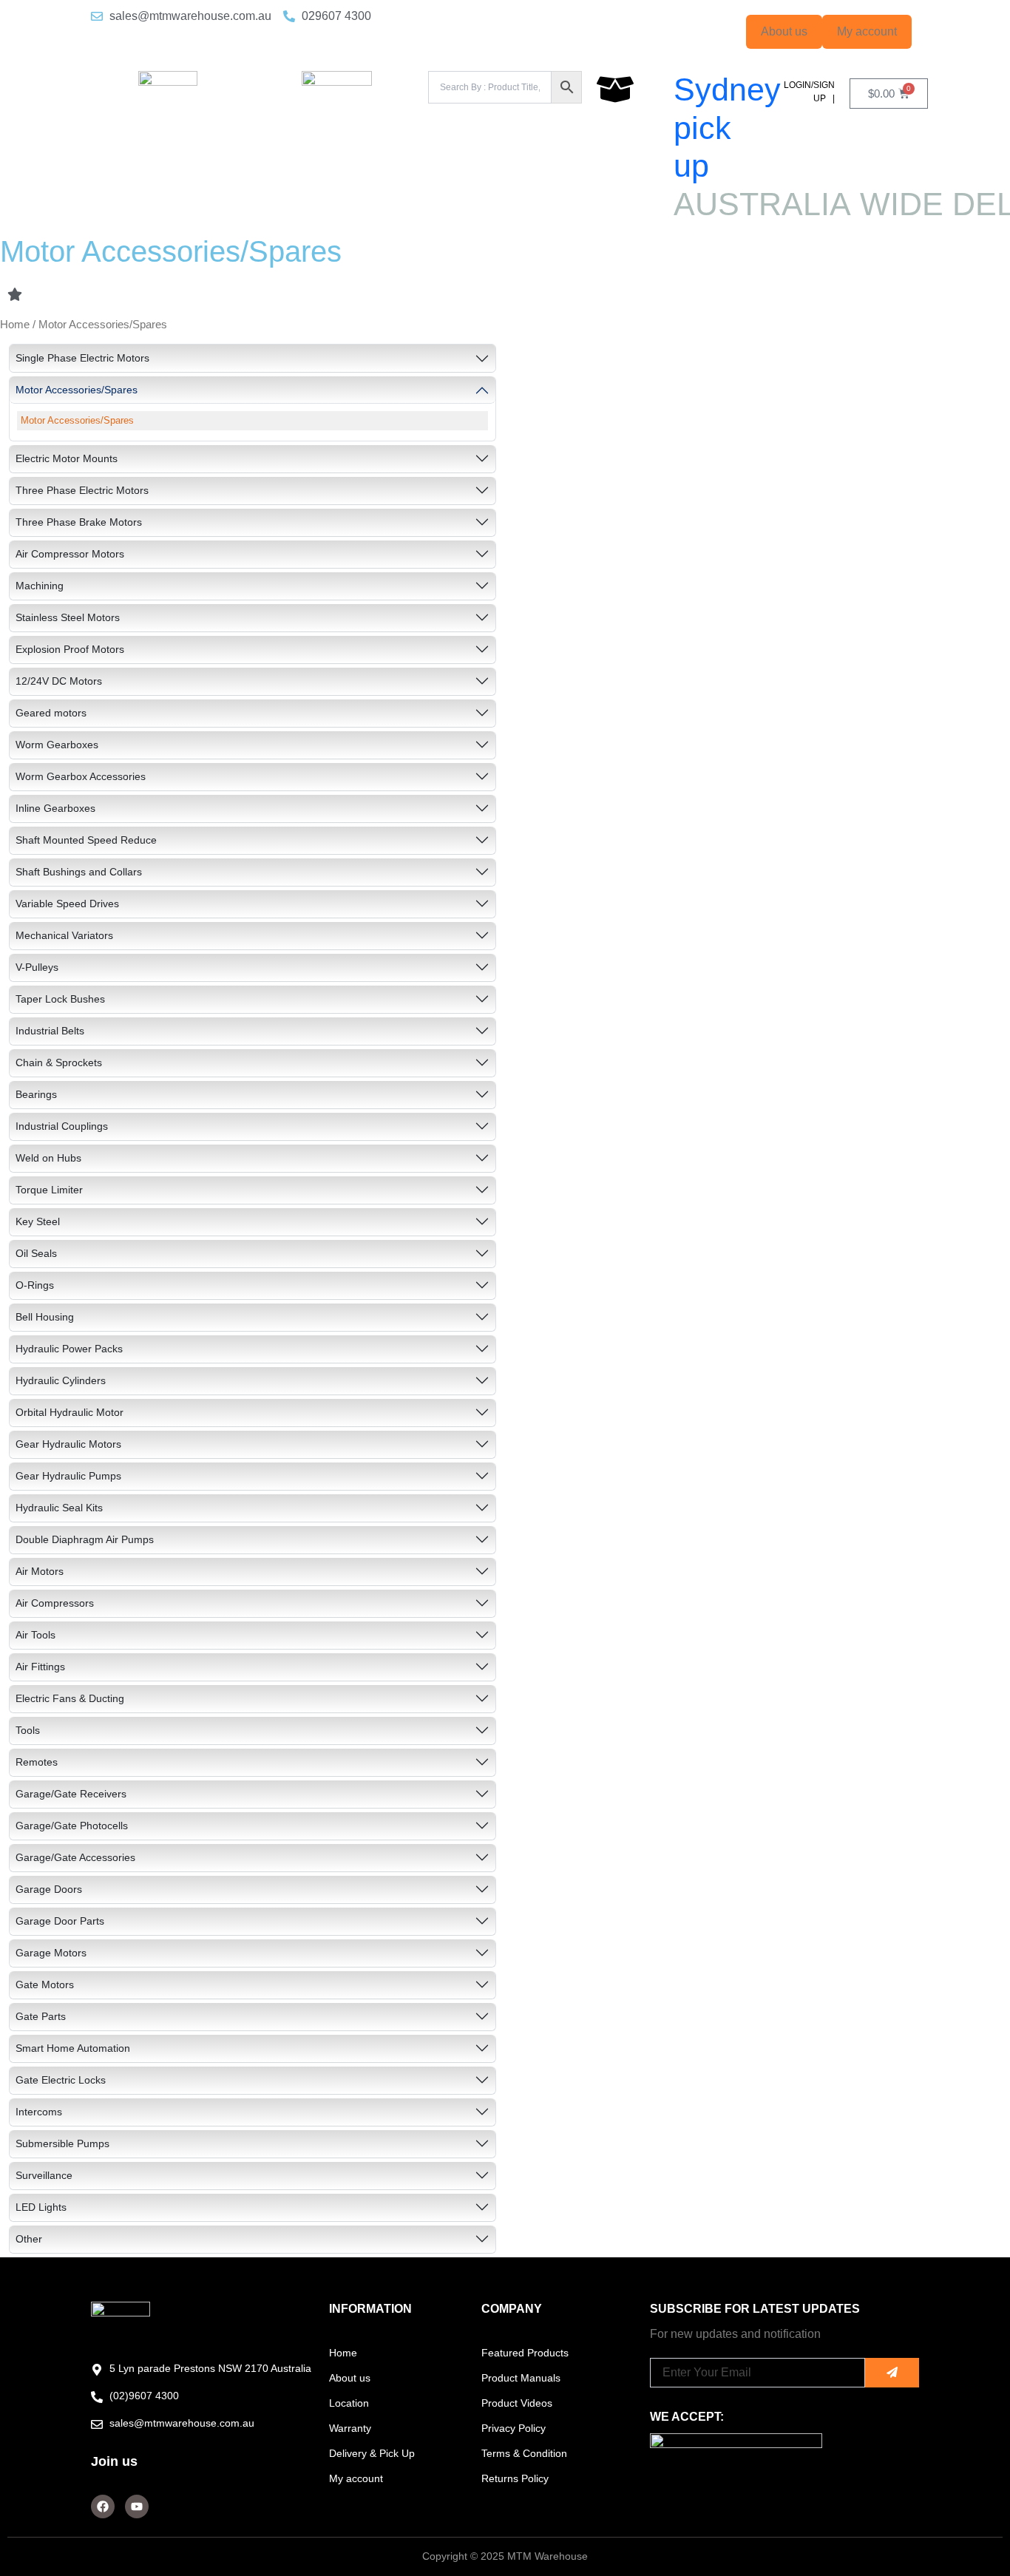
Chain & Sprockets (59, 1062)
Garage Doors (49, 1889)
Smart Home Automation (73, 2048)
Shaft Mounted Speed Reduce (86, 840)
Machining (40, 586)
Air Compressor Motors (70, 554)
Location (349, 2403)
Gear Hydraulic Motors (68, 1444)
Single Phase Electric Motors (82, 358)
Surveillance (44, 2175)
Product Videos (517, 2403)
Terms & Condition (524, 2453)
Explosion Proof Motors (70, 649)
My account (867, 31)
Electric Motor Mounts (67, 458)
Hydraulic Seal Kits (59, 1508)
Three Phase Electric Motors (82, 490)
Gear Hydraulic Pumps (68, 1476)
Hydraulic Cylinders (61, 1380)
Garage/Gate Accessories (75, 1857)
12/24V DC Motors (59, 681)
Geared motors (51, 713)
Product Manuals (521, 2378)
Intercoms (39, 2112)
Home (15, 325)
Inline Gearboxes (55, 808)
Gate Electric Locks (61, 2080)
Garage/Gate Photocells (72, 1826)
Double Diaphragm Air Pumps (85, 1539)
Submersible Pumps (62, 2143)
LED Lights (41, 2207)
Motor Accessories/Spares (77, 390)
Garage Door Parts (60, 1921)
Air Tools (35, 1635)
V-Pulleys (37, 967)
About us (784, 31)
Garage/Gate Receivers (71, 1794)
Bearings (36, 1094)
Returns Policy (515, 2478)
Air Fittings (40, 1667)
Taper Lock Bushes (60, 999)
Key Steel (38, 1221)
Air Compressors (55, 1603)
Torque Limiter (49, 1190)
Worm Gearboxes (57, 745)
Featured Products (525, 2353)
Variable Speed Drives (67, 904)
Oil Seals (36, 1253)
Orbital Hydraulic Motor (70, 1412)
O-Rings (35, 1285)
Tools (28, 1730)
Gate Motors (45, 1984)
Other (29, 2239)
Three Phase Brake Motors (79, 522)
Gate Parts (41, 2016)
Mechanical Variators (64, 935)
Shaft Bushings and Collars (79, 872)
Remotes (37, 1762)
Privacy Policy (514, 2428)
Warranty (350, 2428)
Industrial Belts (50, 1031)
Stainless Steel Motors (68, 617)
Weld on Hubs (48, 1158)
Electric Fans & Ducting (70, 1698)
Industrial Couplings (62, 1126)
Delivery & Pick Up (372, 2453)
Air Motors (40, 1571)
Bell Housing (45, 1317)
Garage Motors (51, 1953)
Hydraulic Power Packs (69, 1349)
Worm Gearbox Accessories (81, 776)
